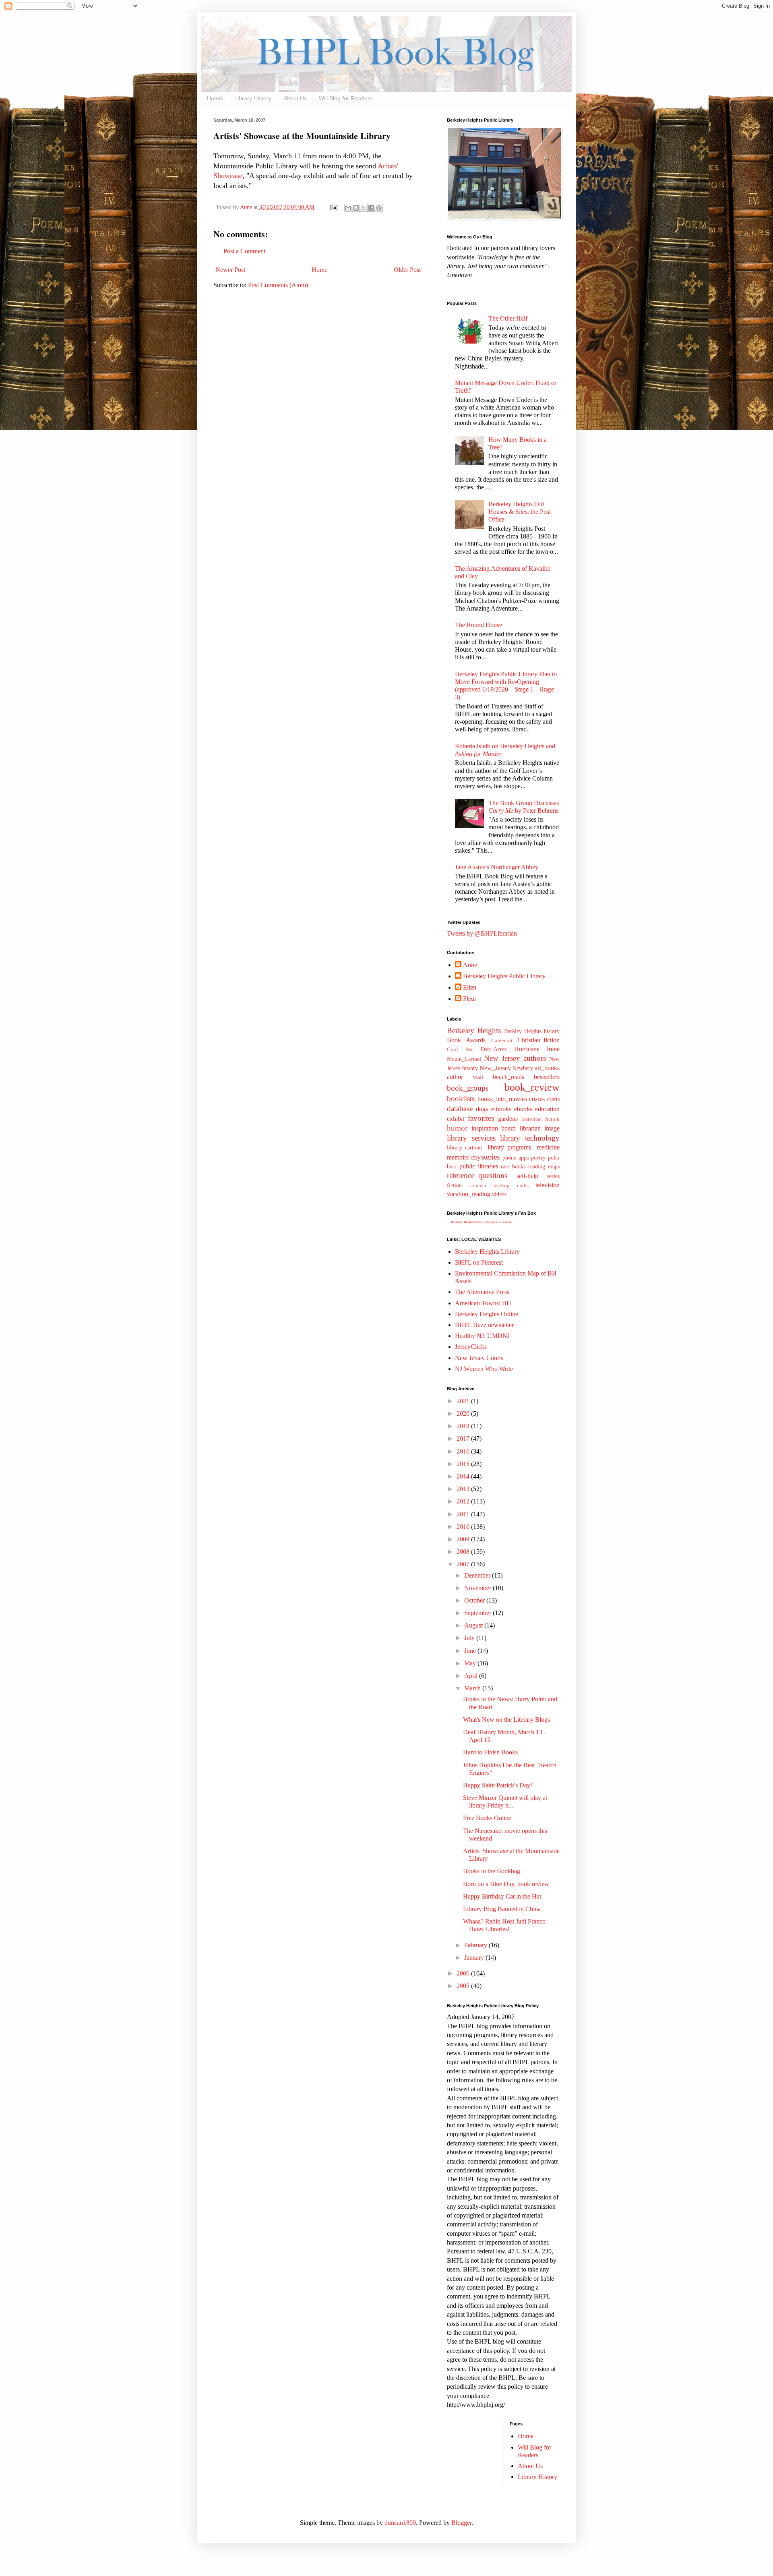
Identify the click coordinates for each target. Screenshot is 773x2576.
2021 (464, 1401)
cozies (537, 1099)
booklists (461, 1099)
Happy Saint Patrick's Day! (498, 1785)
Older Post (407, 270)
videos (499, 1194)
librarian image (540, 1128)
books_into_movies (502, 1099)
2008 (464, 1552)
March (473, 1688)
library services (471, 1138)
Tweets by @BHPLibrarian (482, 933)
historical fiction (540, 1119)
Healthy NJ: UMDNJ (482, 1336)
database (460, 1109)
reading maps (544, 1166)
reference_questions (477, 1175)
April (472, 1676)
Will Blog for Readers (346, 98)
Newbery (523, 1068)
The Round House (478, 625)
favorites (481, 1118)
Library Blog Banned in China (502, 1909)
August (474, 1625)
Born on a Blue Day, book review (506, 1884)
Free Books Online (487, 1818)
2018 (464, 1426)
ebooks (523, 1109)
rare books (513, 1166)
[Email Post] (333, 207)
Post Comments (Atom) (278, 285)
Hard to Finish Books (490, 1752)
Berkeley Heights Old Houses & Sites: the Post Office (520, 512)
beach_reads (508, 1077)
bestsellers (547, 1077)
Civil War (460, 1050)
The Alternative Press (482, 1292)
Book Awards (466, 1040)
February (476, 1945)
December (478, 1575)
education (547, 1109)
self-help (527, 1176)
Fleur (470, 999)
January (475, 1958)
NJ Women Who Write (484, 1369)
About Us (295, 98)
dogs (482, 1109)
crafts (553, 1099)
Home (215, 98)
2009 (464, 1539)
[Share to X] (364, 208)
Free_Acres (494, 1049)
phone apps (516, 1158)
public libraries (479, 1166)
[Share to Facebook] (371, 208)
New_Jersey (495, 1068)
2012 (464, 1501)
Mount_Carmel (464, 1059)
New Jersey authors (515, 1058)
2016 (464, 1451)
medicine (548, 1147)
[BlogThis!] (356, 208)
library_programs (509, 1147)
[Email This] (348, 208)
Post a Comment (244, 251)
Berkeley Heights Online (487, 1314)
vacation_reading (469, 1194)
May (471, 1663)
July (470, 1638)
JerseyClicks (471, 1347)
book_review (532, 1087)
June (471, 1651)
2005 (464, 1986)
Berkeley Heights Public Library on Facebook (481, 1222)
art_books (547, 1068)
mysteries (485, 1157)
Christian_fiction (538, 1040)
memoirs (458, 1157)
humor (457, 1128)
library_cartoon (464, 1147)
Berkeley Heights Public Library (504, 976)
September (478, 1613)
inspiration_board (494, 1128)
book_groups (468, 1088)
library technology (530, 1138)
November (478, 1588)
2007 (464, 1564)
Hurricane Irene (537, 1049)
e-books (501, 1109)
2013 (464, 1489)
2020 (464, 1413)
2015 (464, 1464)
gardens (508, 1119)
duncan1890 (400, 2523)
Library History (253, 98)
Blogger (461, 2523)
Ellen (470, 987)
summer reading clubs (499, 1186)
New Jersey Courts (479, 1358)
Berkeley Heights (474, 1030)
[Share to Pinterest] (379, 208)
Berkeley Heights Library (487, 1252)
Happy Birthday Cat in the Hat (502, 1896)
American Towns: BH (483, 1303)
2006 (464, 1973)
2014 (464, 1476)
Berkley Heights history (532, 1031)
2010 (464, 1527)
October (475, 1600)
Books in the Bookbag (492, 1871)
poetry (538, 1158)
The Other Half (508, 318)
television (548, 1185)
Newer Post (230, 270)
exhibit (456, 1119)
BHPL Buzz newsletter (484, 1325)
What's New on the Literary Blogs (506, 1720)
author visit (465, 1077)
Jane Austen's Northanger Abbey (497, 867)
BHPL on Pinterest (479, 1262)
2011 (464, 1514)
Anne (470, 965)
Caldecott (502, 1041)
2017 (464, 1438)
